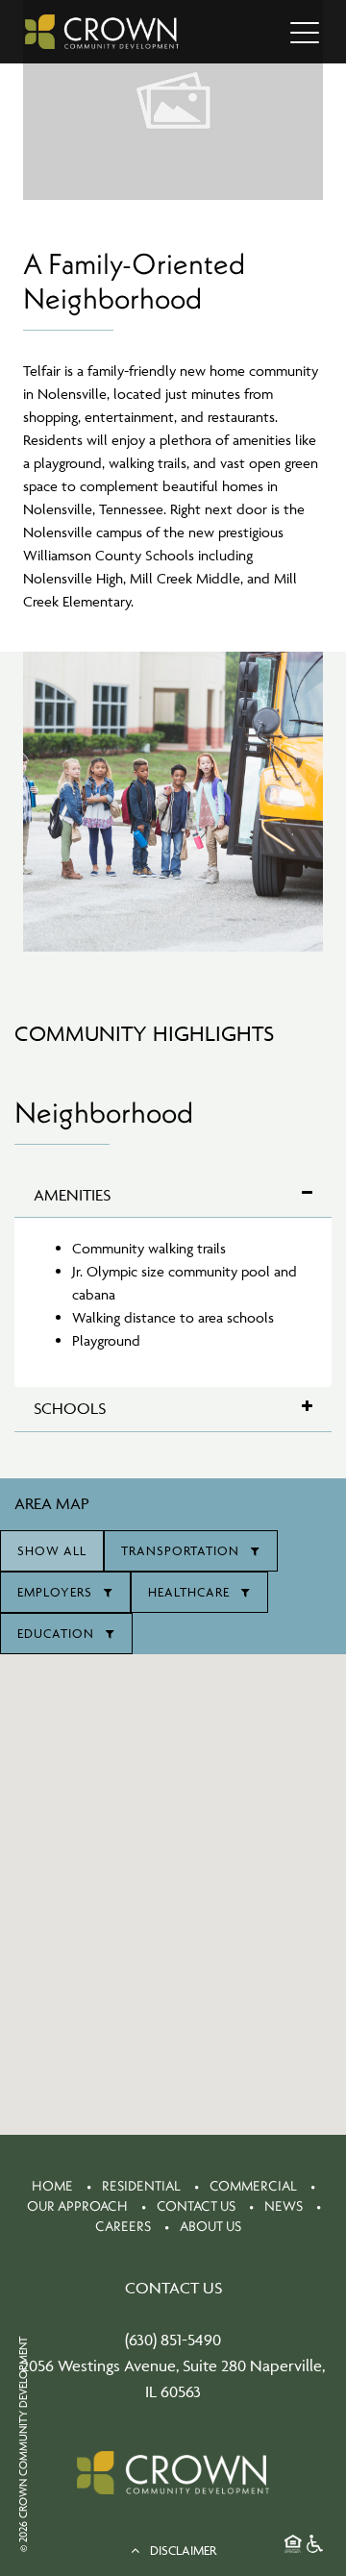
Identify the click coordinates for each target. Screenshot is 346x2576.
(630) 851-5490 (173, 2340)
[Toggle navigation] (305, 32)
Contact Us (196, 2206)
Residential (141, 2186)
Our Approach (77, 2206)
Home (52, 2186)
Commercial (253, 2186)
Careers (123, 2226)
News (284, 2206)
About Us (210, 2226)
